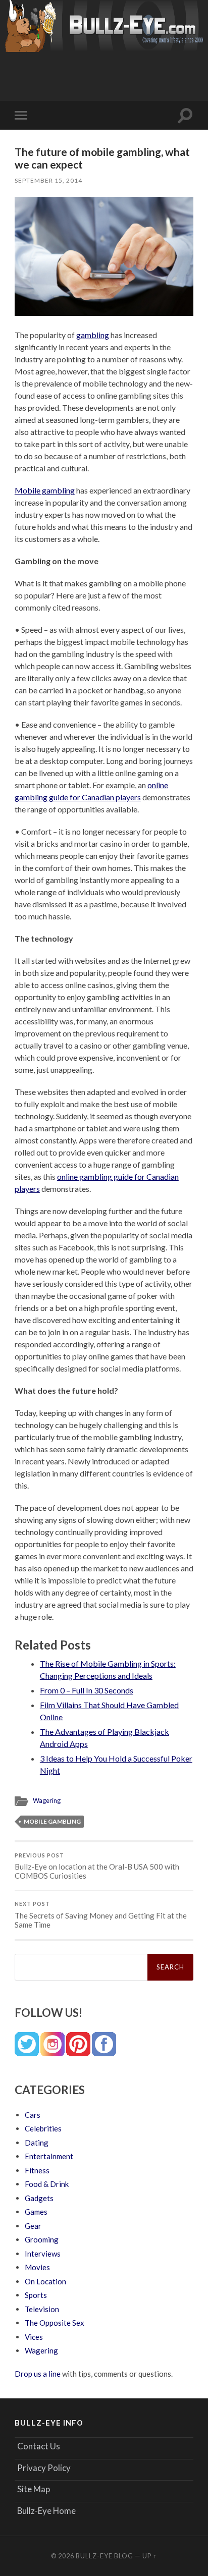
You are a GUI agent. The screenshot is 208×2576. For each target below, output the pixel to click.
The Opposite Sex (55, 2323)
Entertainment (49, 2156)
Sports (36, 2295)
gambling (93, 335)
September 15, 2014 (48, 180)
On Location (45, 2281)
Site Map (34, 2489)
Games (36, 2212)
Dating (37, 2143)
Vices (34, 2337)
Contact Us (39, 2446)
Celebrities (43, 2128)
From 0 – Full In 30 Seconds (87, 1690)
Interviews (43, 2254)
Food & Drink (47, 2184)
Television (42, 2309)
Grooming (42, 2239)
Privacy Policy (44, 2468)
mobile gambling (52, 1821)
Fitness (37, 2170)
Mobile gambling (45, 490)
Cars (33, 2115)
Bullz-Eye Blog (105, 2556)
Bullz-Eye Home (46, 2511)
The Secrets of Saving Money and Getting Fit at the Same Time (101, 1915)
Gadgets (39, 2198)
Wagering (47, 1800)
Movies (37, 2267)
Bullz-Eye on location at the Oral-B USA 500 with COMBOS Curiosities (97, 1867)
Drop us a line (38, 2374)
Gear (33, 2226)
